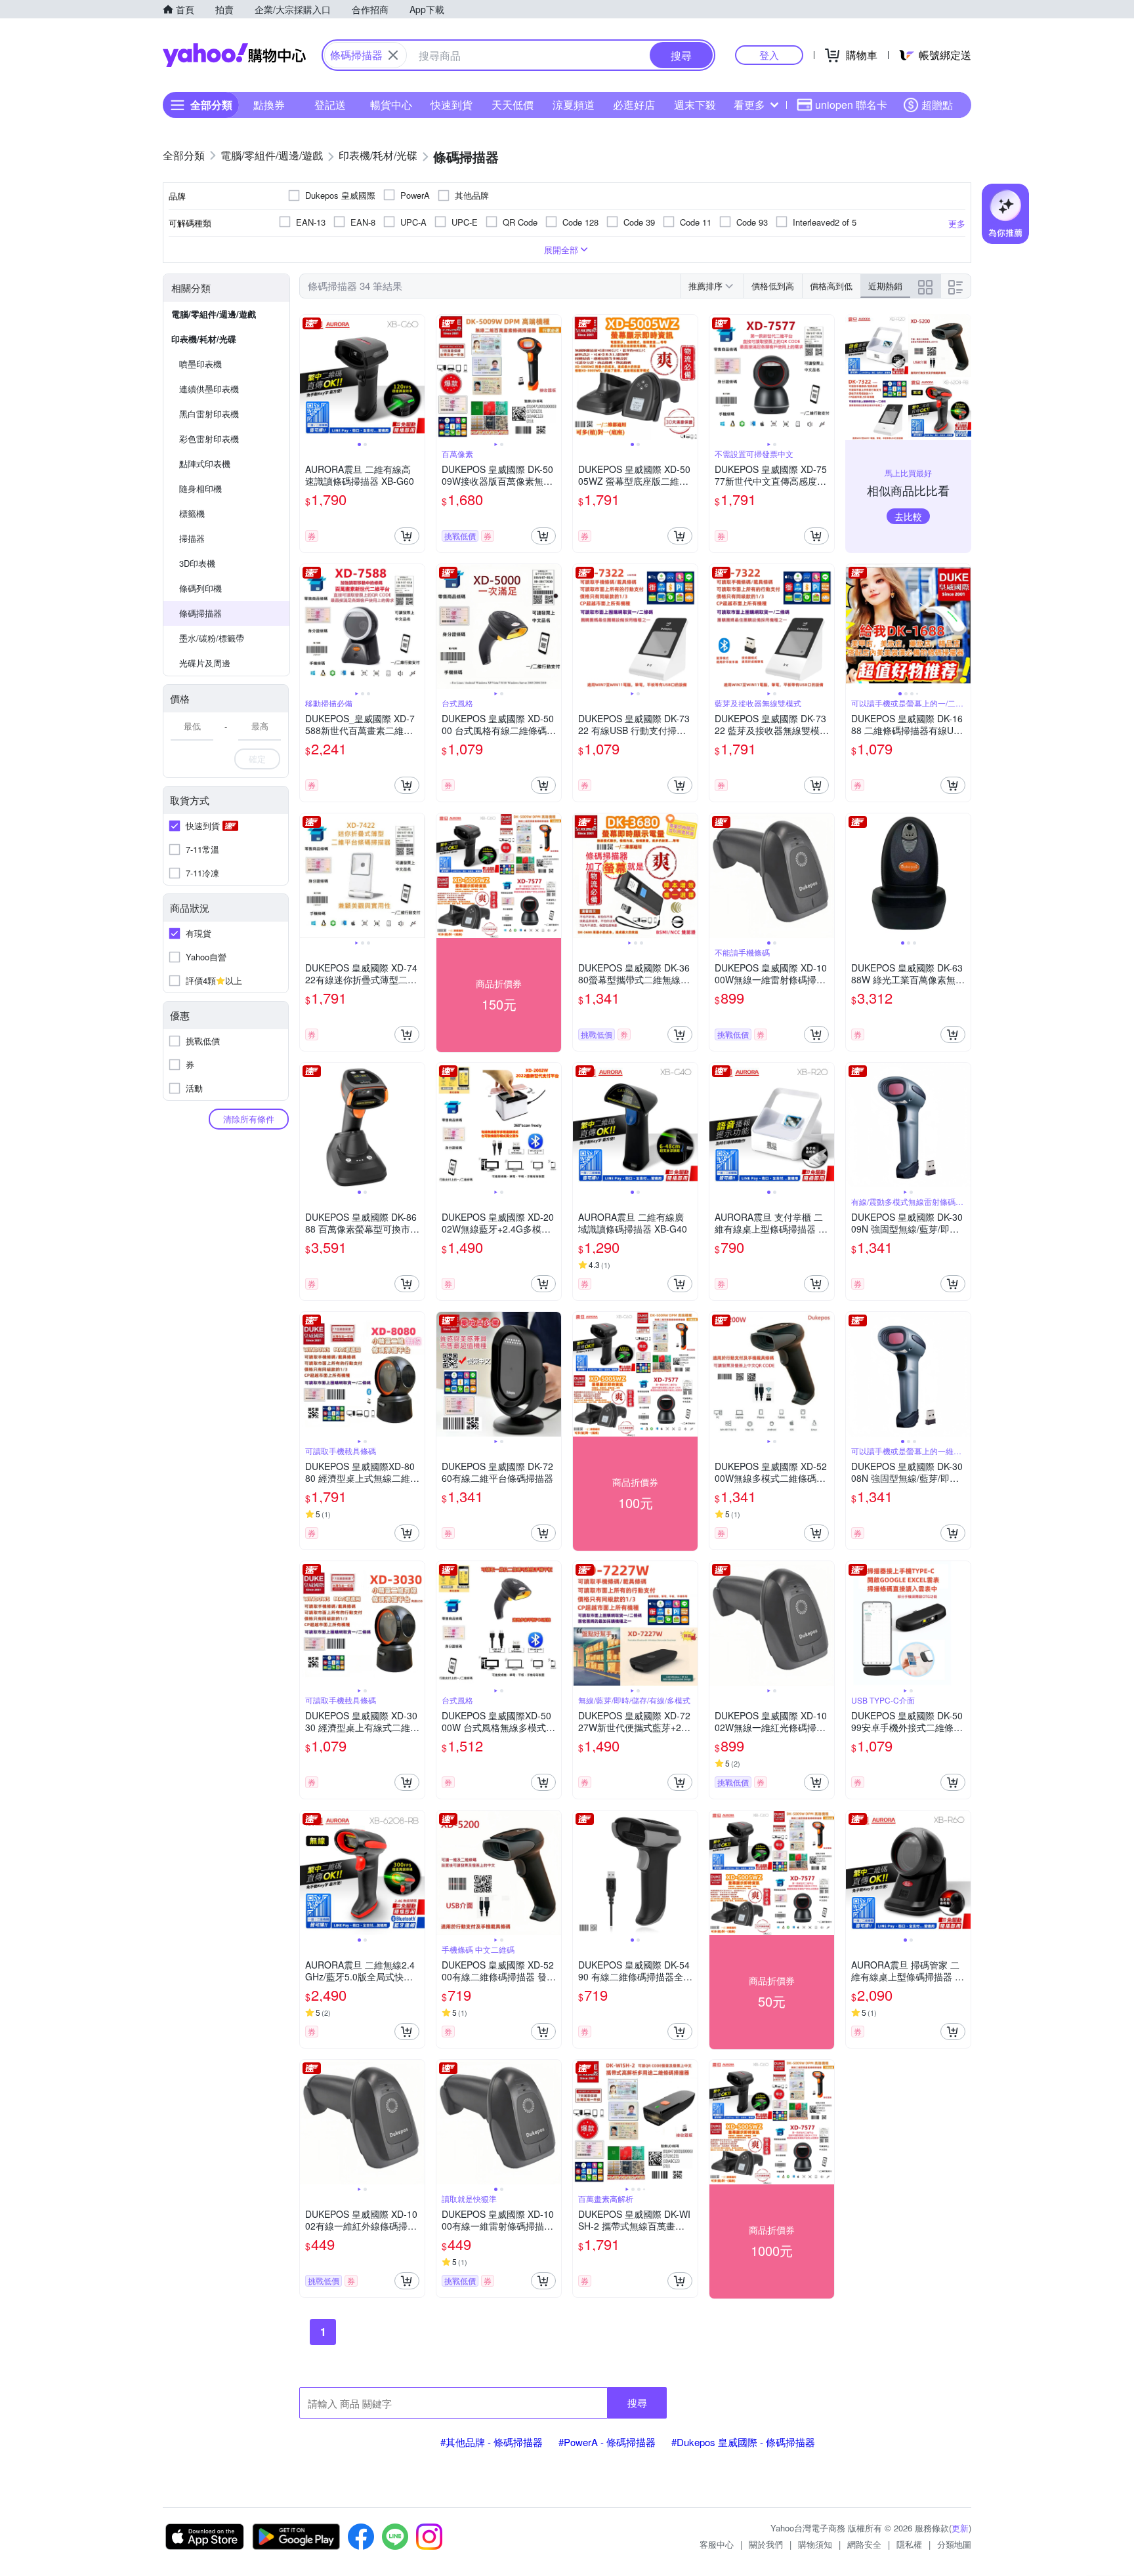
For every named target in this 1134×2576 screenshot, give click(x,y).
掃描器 (192, 538)
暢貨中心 (391, 105)
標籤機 (192, 513)
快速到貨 (451, 105)
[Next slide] (416, 377)
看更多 (749, 105)
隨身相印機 (200, 488)
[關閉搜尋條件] (393, 55)
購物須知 (815, 2544)
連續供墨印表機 (209, 389)
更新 (960, 2528)
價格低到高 (773, 286)
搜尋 (637, 2402)
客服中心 (717, 2544)
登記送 (330, 105)
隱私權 (909, 2544)
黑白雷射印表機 (209, 414)
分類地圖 (954, 2544)
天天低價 (513, 105)
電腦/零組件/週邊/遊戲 (214, 314)
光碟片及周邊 (205, 663)
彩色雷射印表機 (209, 439)
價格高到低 (831, 286)
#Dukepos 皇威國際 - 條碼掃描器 (743, 2442)
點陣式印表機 (205, 463)
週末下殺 (695, 105)
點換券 (269, 105)
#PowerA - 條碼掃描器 (607, 2442)
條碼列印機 (200, 588)
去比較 (908, 516)
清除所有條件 (249, 1119)
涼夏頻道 (574, 105)
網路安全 (864, 2544)
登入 (769, 55)
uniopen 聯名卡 (851, 105)
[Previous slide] (308, 377)
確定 (257, 759)
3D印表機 (197, 563)
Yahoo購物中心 (234, 55)
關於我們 (766, 2544)
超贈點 (937, 105)
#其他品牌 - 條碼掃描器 (492, 2442)
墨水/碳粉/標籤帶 (212, 638)
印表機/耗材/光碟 (204, 339)
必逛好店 (634, 105)
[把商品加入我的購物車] (407, 536)
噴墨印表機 (200, 364)
